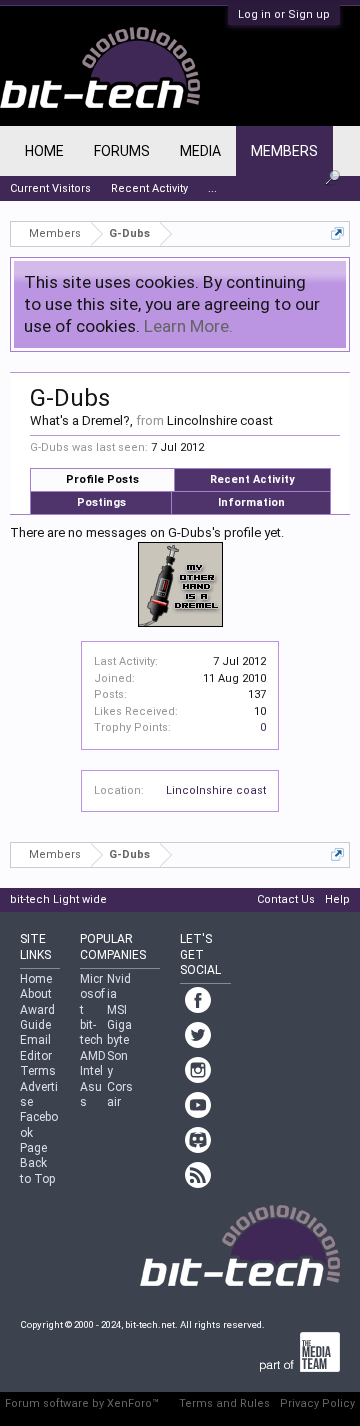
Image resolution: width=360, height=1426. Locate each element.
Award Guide (37, 1017)
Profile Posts (102, 479)
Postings (101, 502)
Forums (122, 151)
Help (337, 899)
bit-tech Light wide (58, 899)
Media (200, 151)
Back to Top (37, 1170)
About (36, 994)
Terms (38, 1071)
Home (44, 151)
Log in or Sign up (284, 14)
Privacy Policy (317, 1403)
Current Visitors (50, 188)
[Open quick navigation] (337, 233)
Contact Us (286, 899)
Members (284, 151)
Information (251, 502)
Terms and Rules (224, 1403)
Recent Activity (252, 479)
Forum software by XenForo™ (82, 1403)
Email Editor (36, 1047)
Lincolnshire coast (216, 790)
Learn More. (188, 326)
